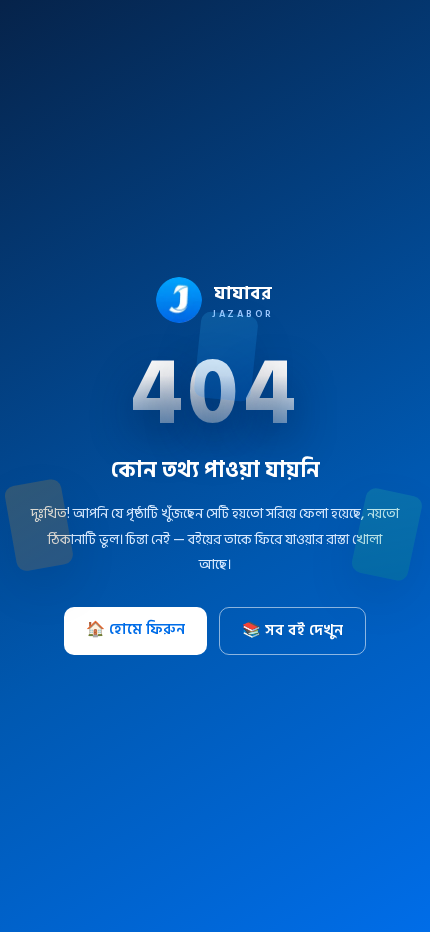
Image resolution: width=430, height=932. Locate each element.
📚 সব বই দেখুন (292, 630)
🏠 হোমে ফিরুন (135, 629)
